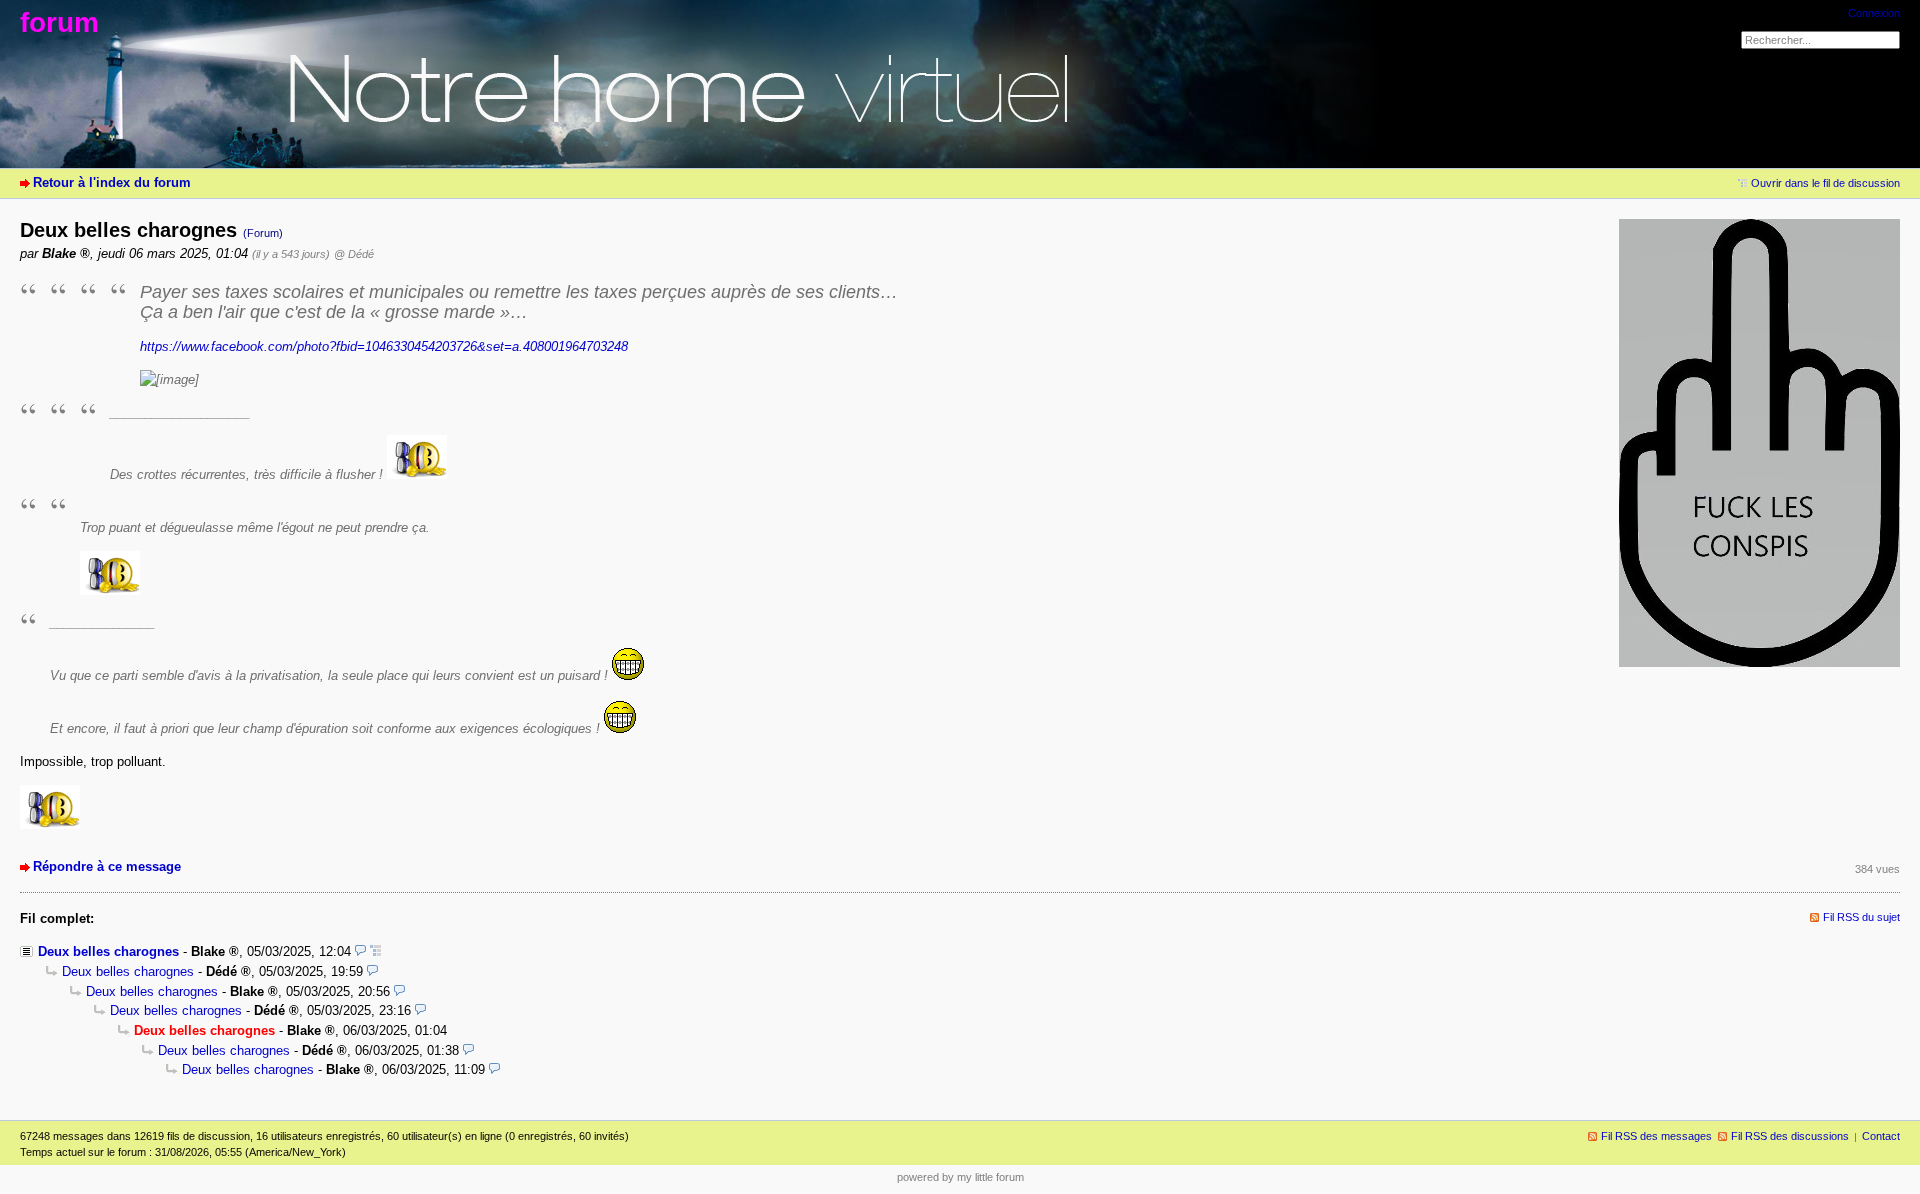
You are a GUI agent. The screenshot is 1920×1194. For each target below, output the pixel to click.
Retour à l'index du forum (112, 182)
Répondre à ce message (107, 866)
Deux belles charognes (108, 951)
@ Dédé (354, 254)
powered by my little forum (960, 1177)
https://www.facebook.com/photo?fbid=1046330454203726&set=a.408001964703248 (384, 346)
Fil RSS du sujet (1861, 917)
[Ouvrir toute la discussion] (375, 951)
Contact (1881, 1136)
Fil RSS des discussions (1790, 1136)
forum (59, 22)
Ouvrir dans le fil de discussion (1825, 183)
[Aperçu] (360, 951)
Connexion (1874, 13)
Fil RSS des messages (1656, 1136)
